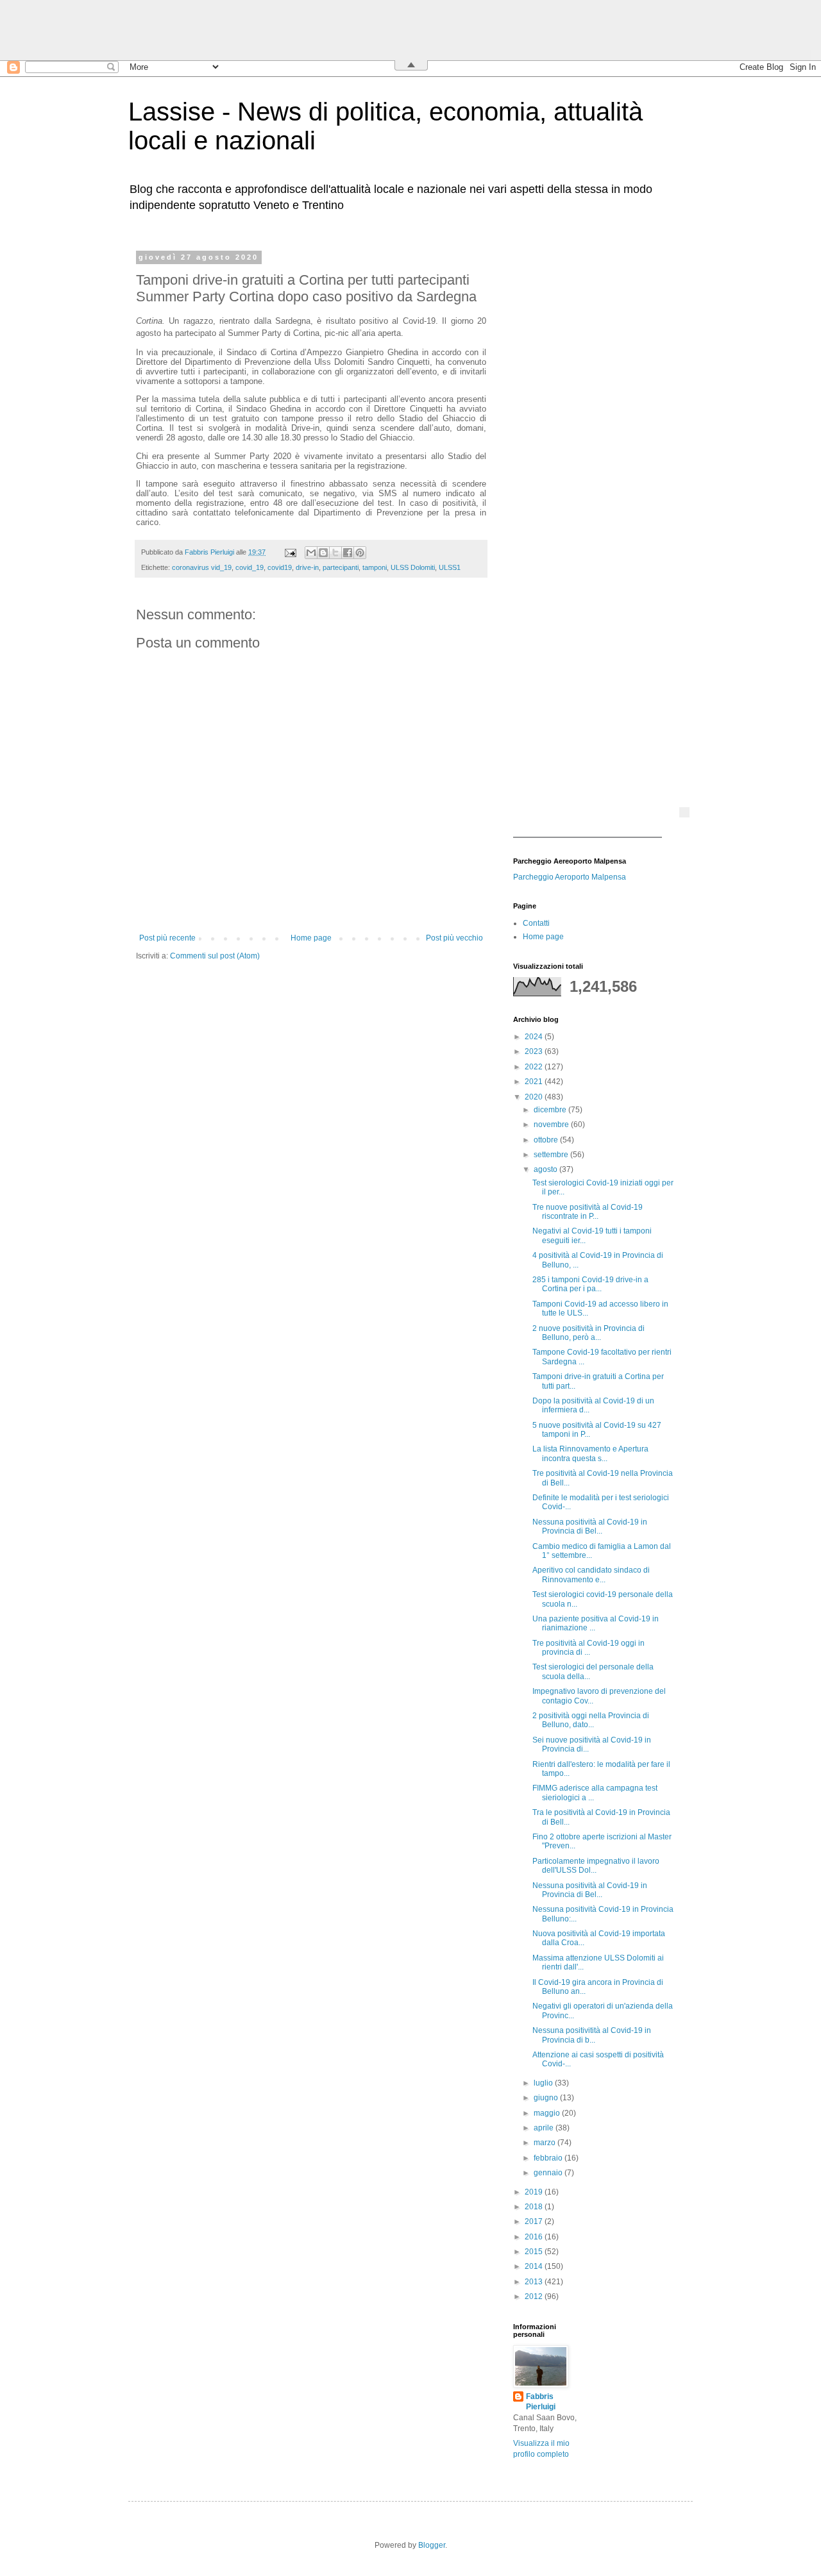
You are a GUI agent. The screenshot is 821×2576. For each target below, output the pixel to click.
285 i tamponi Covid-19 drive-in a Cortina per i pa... (590, 1284)
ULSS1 (450, 567)
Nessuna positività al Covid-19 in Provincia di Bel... (590, 1526)
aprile (545, 2128)
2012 (535, 2296)
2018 (535, 2207)
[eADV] (684, 812)
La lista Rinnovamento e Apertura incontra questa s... (590, 1453)
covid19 (280, 567)
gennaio (549, 2173)
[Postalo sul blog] (323, 553)
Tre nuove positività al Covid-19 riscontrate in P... (588, 1212)
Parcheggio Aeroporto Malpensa (570, 877)
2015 (535, 2252)
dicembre (551, 1110)
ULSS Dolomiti (413, 567)
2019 (535, 2192)
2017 (535, 2221)
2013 (535, 2282)
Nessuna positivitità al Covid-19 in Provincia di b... (592, 2035)
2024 (535, 1037)
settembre (552, 1155)
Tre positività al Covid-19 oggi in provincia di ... (588, 1648)
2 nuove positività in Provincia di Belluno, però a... (588, 1333)
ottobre (547, 1140)
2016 (535, 2237)
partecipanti (341, 567)
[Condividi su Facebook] (348, 553)
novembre (552, 1125)
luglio (544, 2083)
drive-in (307, 567)
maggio (548, 2113)
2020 (535, 1097)
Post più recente (167, 938)
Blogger (432, 2545)
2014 (535, 2266)
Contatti (536, 923)
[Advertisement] (593, 446)
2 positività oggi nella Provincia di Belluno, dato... (591, 1720)
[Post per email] (290, 552)
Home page (311, 938)
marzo (546, 2143)
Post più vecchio (454, 938)
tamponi (375, 567)
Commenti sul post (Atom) (215, 956)
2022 (535, 1067)
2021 (535, 1082)
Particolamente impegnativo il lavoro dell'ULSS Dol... (596, 1866)
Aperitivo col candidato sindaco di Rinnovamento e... (591, 1575)
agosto (546, 1169)
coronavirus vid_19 (202, 567)
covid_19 (250, 567)
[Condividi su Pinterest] (360, 553)
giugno (547, 2098)
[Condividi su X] (335, 553)
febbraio (549, 2158)
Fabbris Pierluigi (541, 2402)
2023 (535, 1051)
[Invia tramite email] (311, 553)
